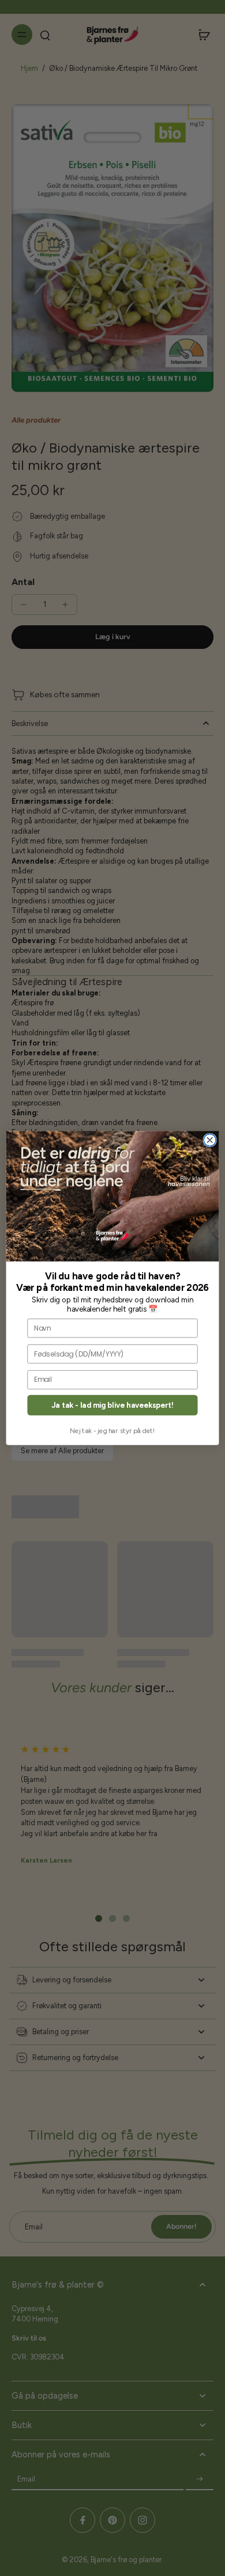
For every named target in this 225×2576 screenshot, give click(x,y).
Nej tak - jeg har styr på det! (112, 1430)
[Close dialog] (210, 1140)
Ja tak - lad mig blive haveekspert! (112, 1405)
